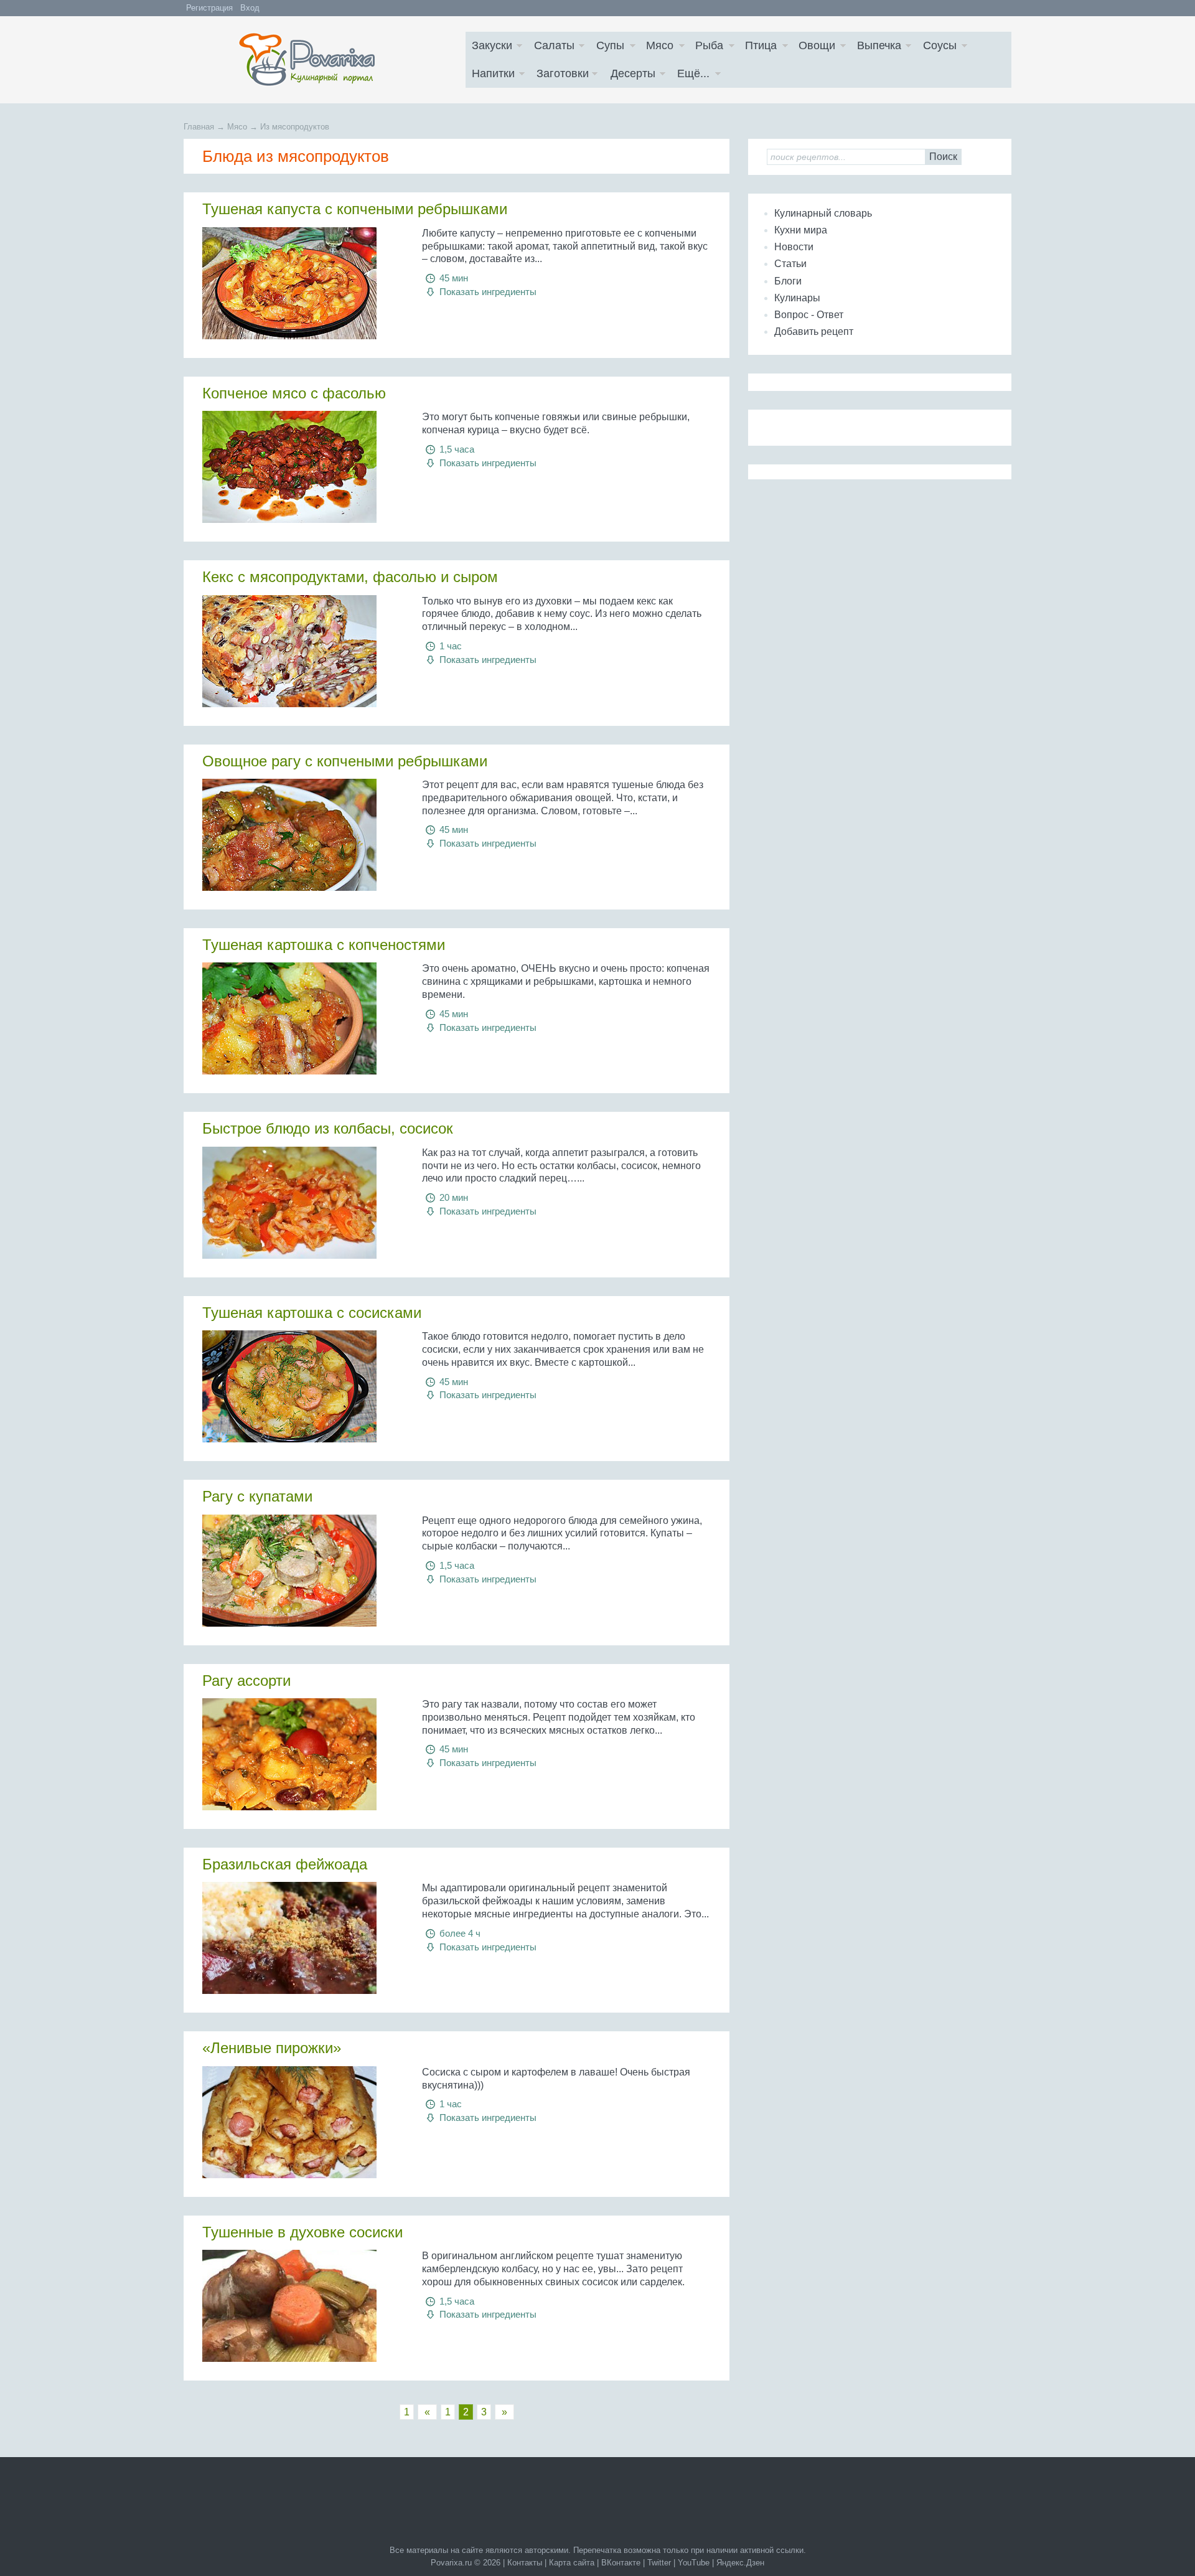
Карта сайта (572, 2563)
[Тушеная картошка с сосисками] (303, 1386)
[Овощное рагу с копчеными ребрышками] (303, 835)
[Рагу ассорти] (303, 1754)
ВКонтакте (621, 2563)
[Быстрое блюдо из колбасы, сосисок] (303, 1203)
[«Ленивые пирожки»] (303, 2122)
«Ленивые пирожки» (272, 2048)
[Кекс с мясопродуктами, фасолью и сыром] (303, 651)
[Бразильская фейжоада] (303, 1938)
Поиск (943, 157)
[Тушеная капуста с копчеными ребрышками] (303, 283)
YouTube (694, 2563)
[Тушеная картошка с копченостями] (303, 1018)
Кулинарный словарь (823, 213)
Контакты (525, 2563)
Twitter (659, 2563)
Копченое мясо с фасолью (294, 393)
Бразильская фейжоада (285, 1864)
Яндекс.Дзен (740, 2563)
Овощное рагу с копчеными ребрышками (345, 761)
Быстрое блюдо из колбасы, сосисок (328, 1128)
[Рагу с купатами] (303, 1571)
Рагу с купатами (257, 1496)
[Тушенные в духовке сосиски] (303, 2306)
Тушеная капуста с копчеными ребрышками (355, 209)
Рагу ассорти (246, 1681)
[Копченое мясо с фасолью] (303, 467)
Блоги (788, 281)
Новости (794, 247)
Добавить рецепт (814, 331)
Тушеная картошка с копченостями (324, 945)
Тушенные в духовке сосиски (302, 2232)
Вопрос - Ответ (809, 315)
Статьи (790, 264)
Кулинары (797, 298)
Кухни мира (801, 230)
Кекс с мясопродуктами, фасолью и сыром (350, 577)
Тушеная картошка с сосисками (312, 1313)
